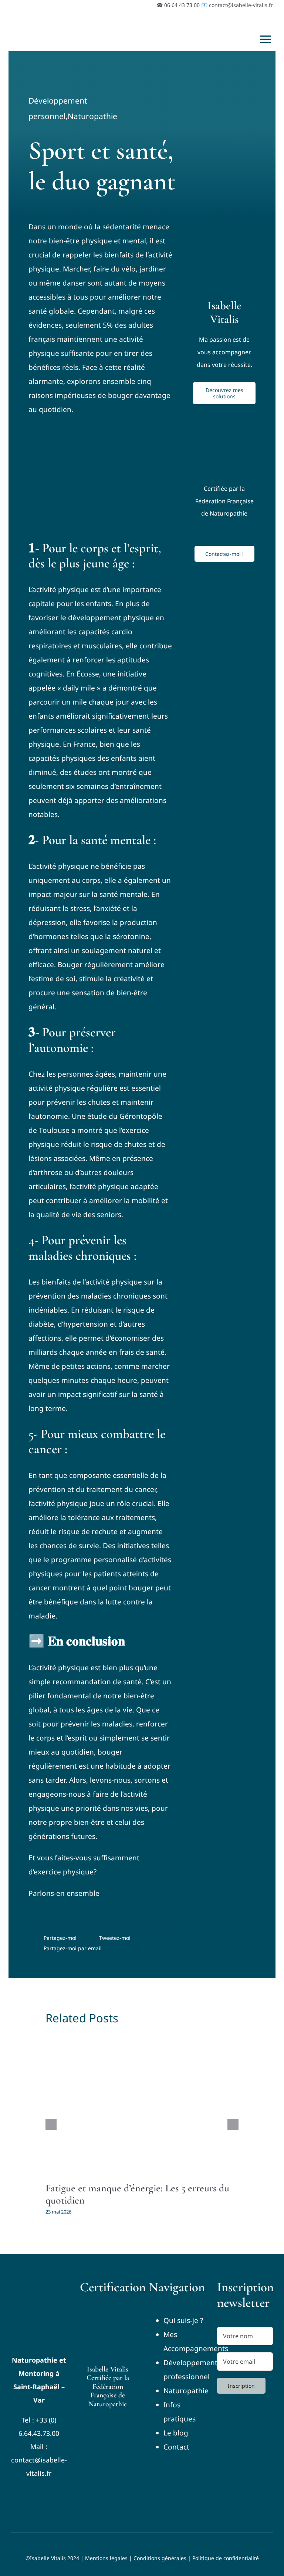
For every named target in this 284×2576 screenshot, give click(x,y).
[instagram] (32, 2491)
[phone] (39, 2506)
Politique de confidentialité (226, 2558)
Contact (176, 2447)
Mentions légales (106, 2558)
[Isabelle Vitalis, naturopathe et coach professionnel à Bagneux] (39, 2283)
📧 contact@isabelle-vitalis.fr (237, 5)
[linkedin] (46, 2491)
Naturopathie (92, 116)
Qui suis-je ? (183, 2320)
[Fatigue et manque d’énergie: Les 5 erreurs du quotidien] (142, 2104)
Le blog (176, 2433)
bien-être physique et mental (97, 241)
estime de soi (53, 979)
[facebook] (18, 2491)
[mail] (59, 2491)
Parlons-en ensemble (64, 1893)
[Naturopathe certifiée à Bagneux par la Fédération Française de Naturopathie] (108, 2310)
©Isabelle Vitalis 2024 (52, 2558)
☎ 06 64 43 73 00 (178, 5)
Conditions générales (160, 2558)
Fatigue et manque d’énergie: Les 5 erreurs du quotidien (137, 2194)
